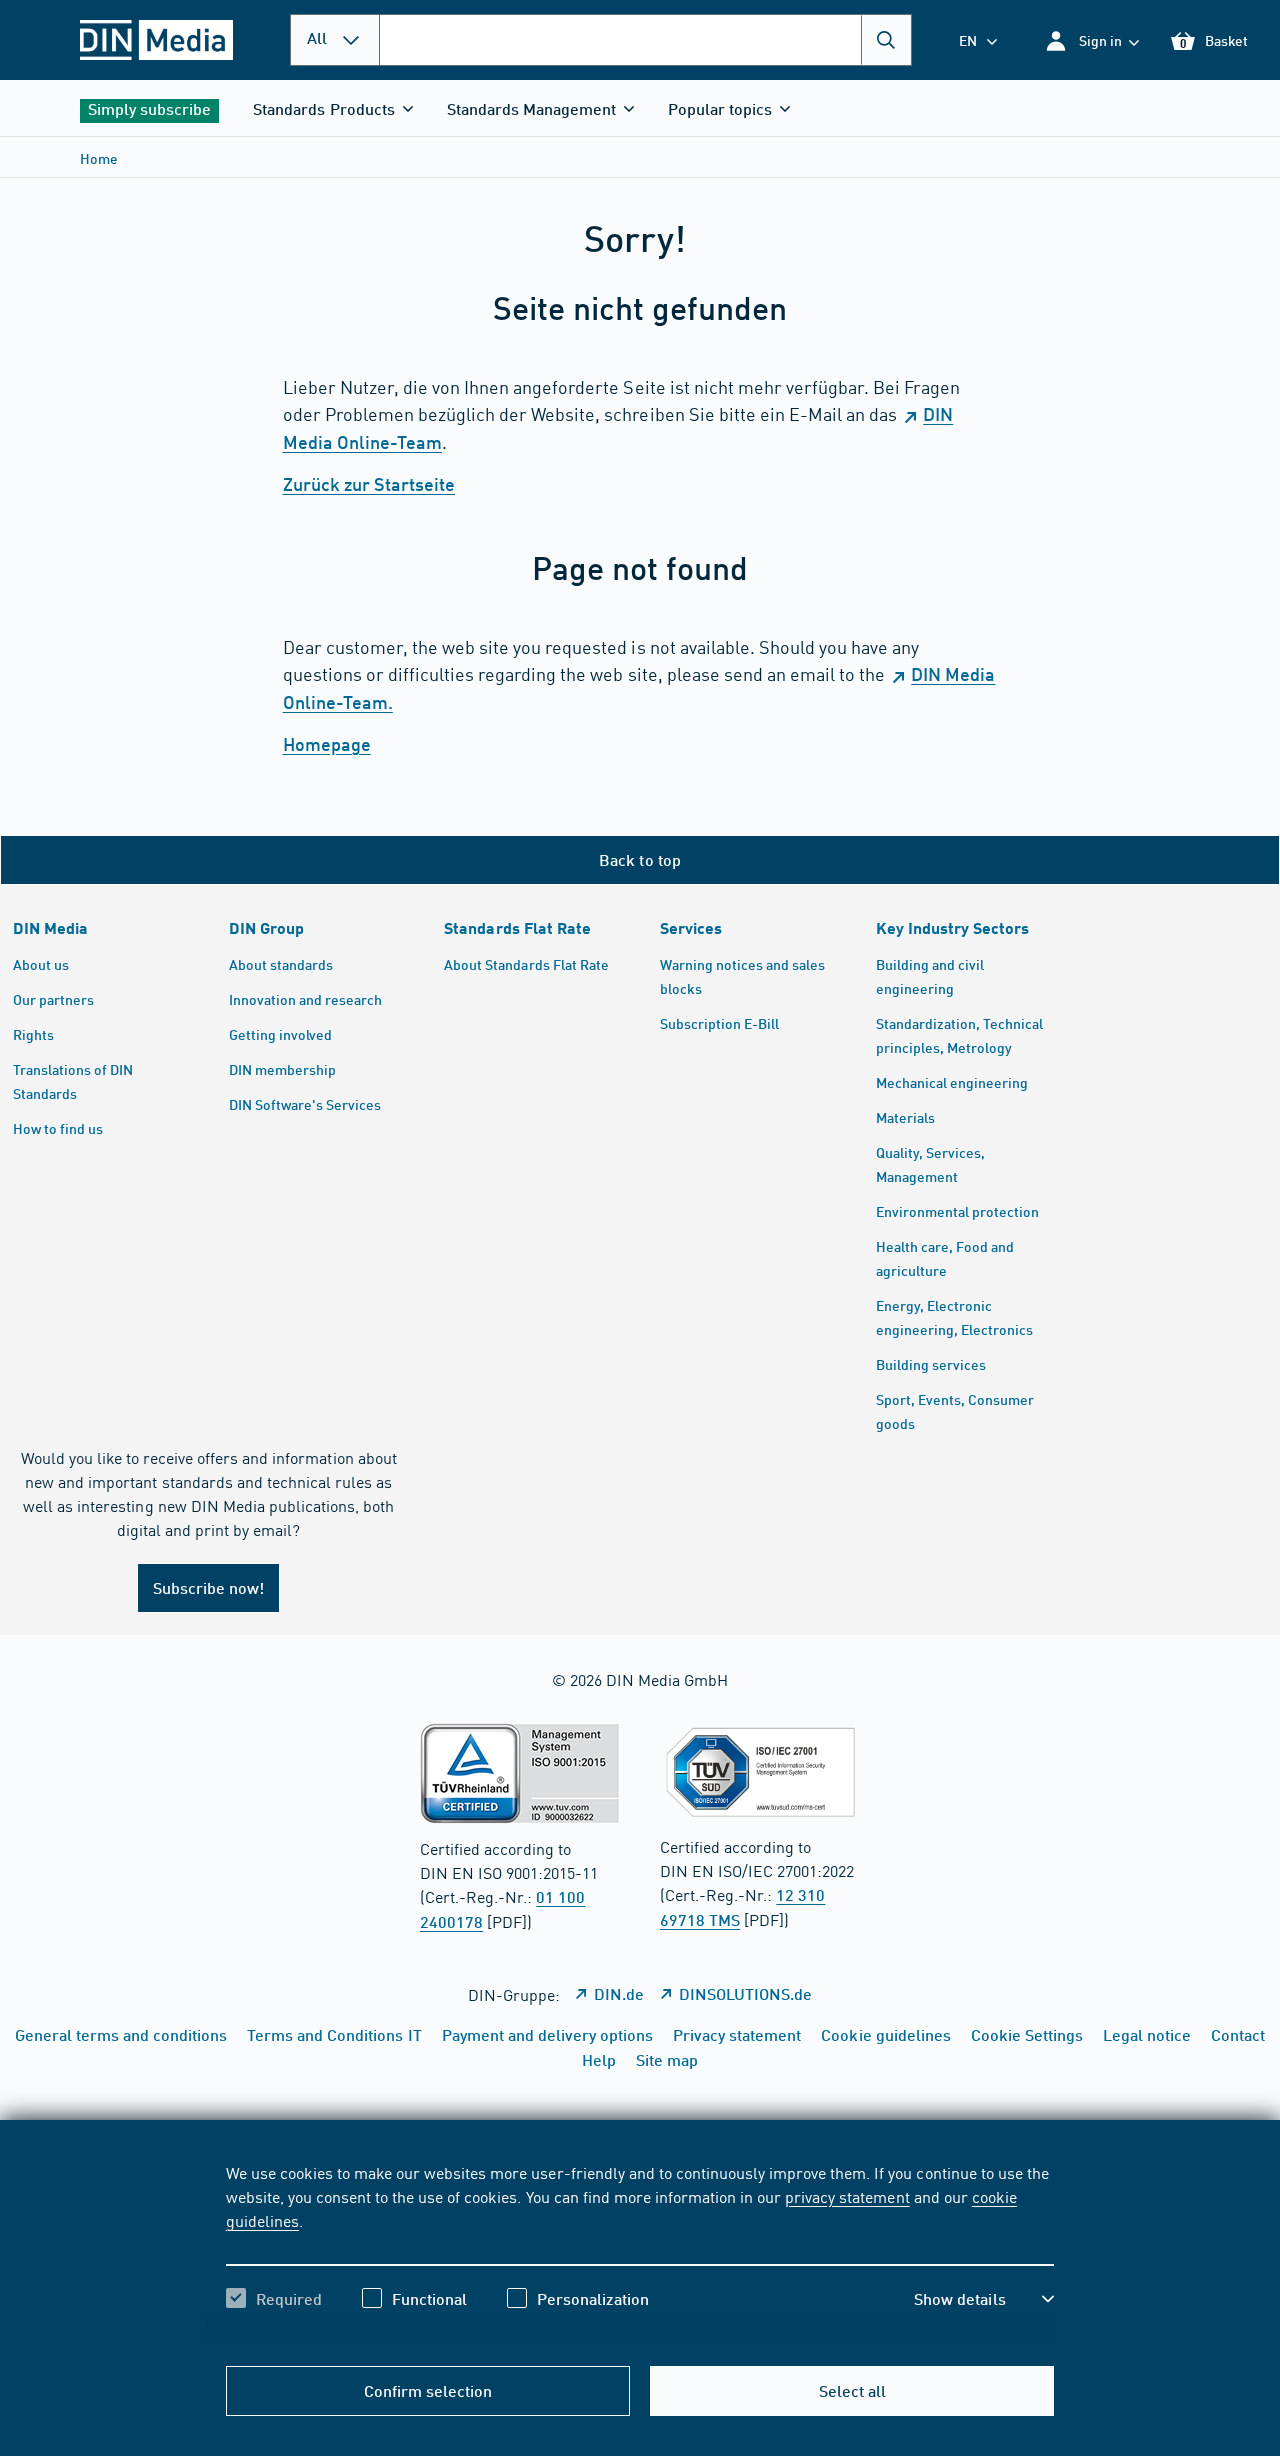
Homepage (327, 744)
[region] (640, 2253)
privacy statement (847, 2196)
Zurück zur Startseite (369, 484)
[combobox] (645, 40)
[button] (1091, 40)
